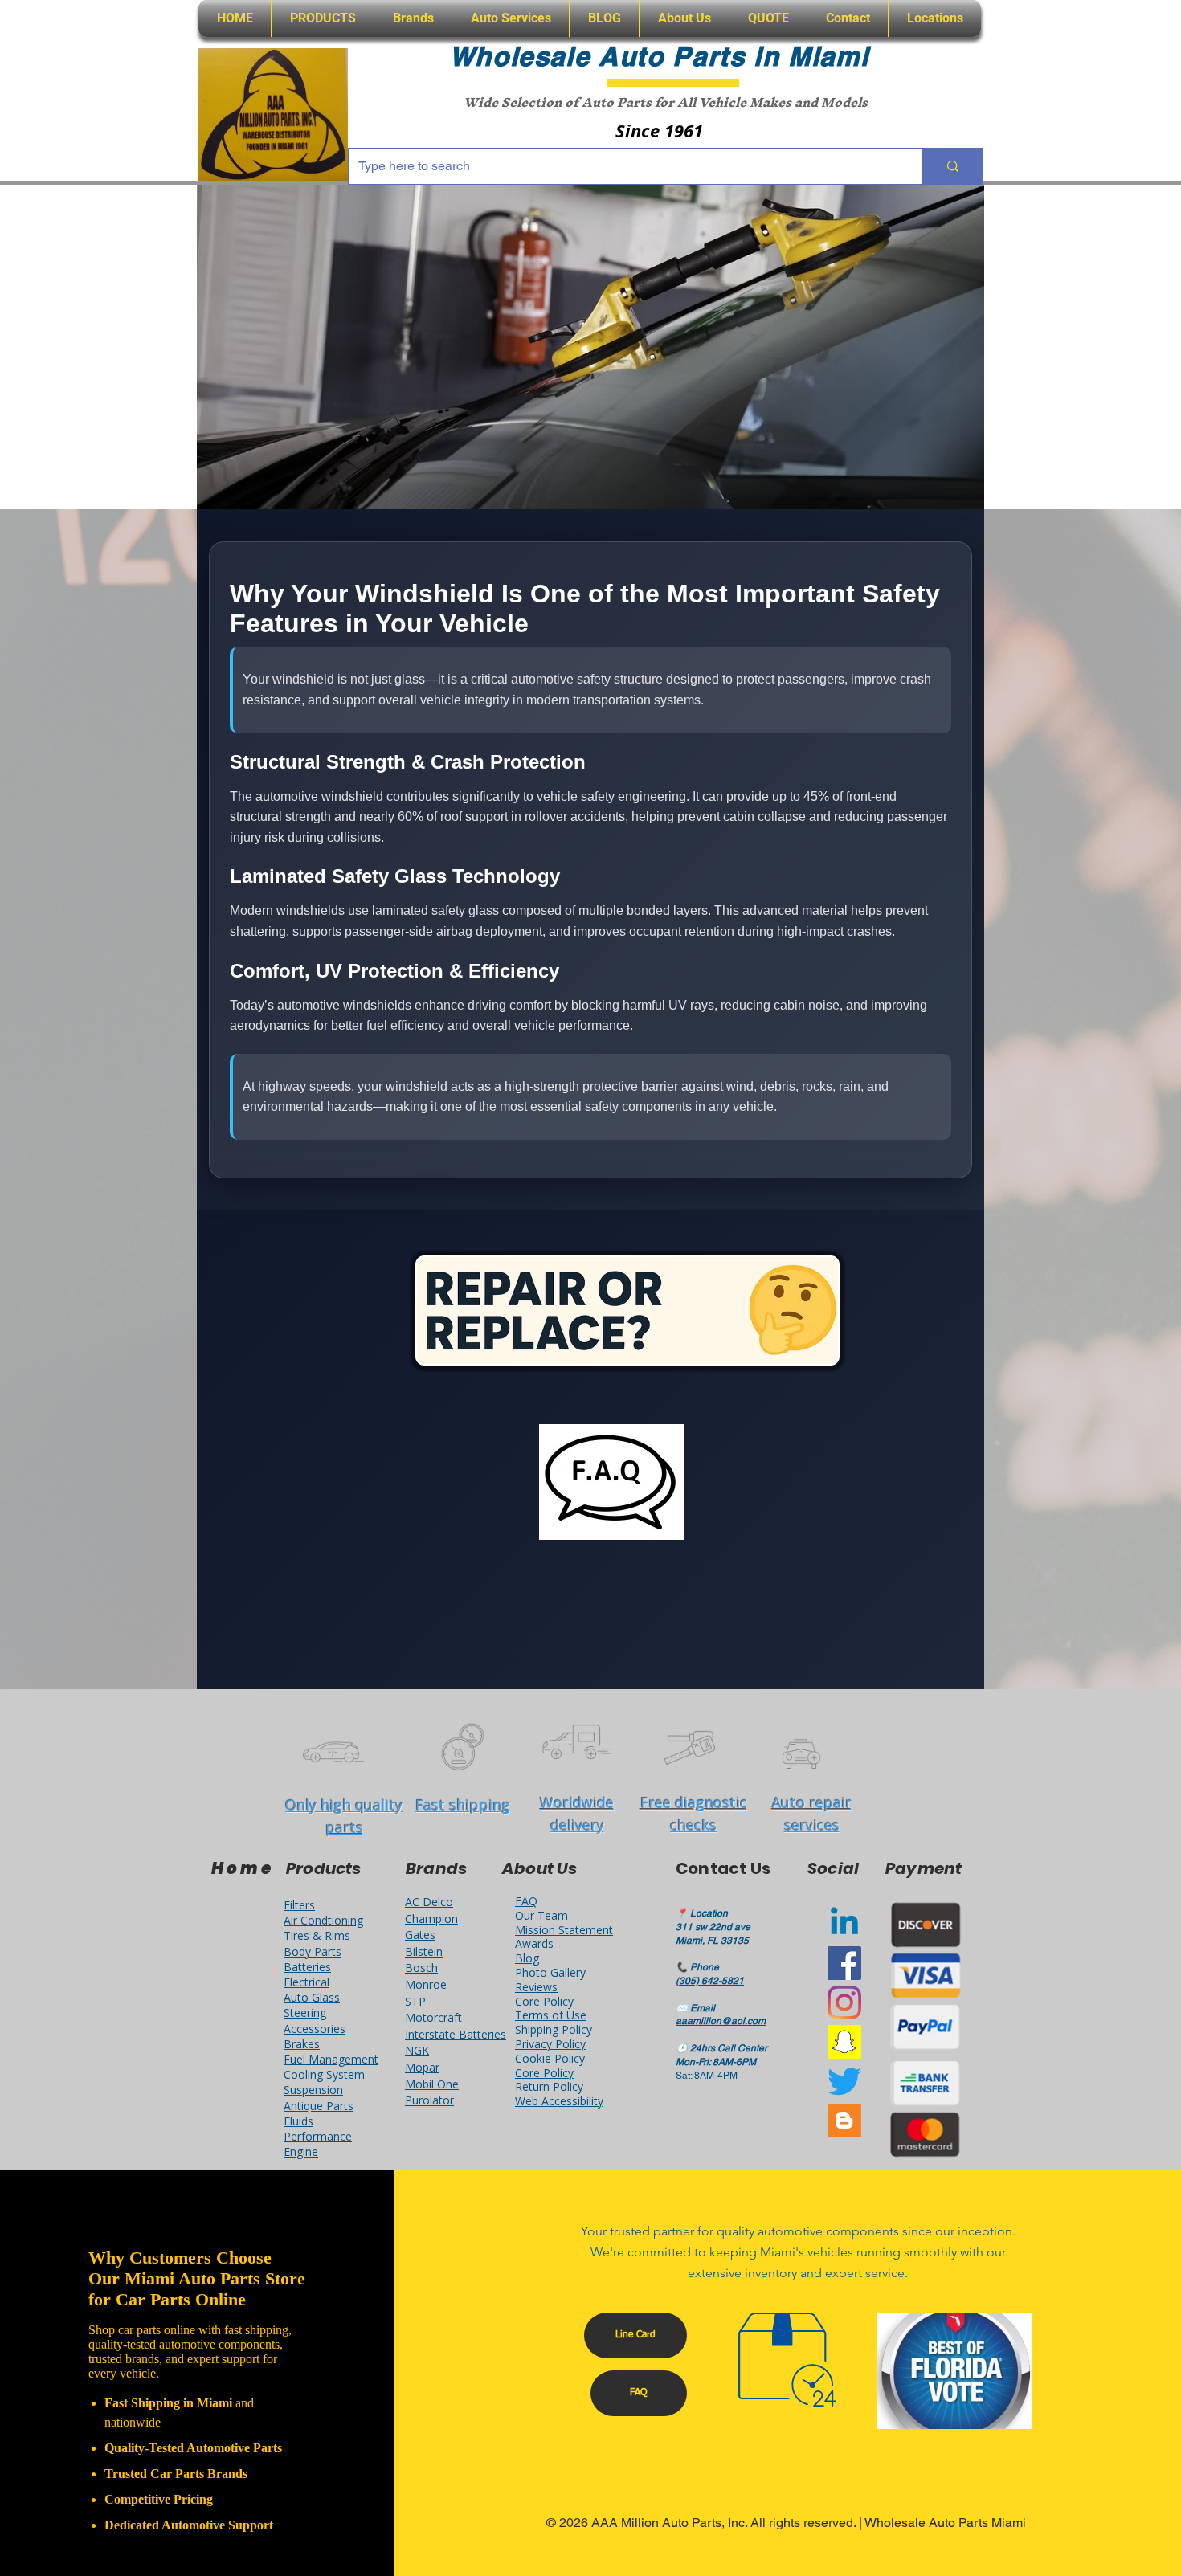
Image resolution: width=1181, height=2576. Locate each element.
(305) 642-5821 (710, 1981)
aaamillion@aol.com (721, 2021)
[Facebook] (844, 1963)
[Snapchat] (844, 2042)
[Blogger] (844, 2121)
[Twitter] (844, 2081)
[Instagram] (844, 2002)
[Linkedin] (844, 1924)
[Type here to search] (952, 166)
